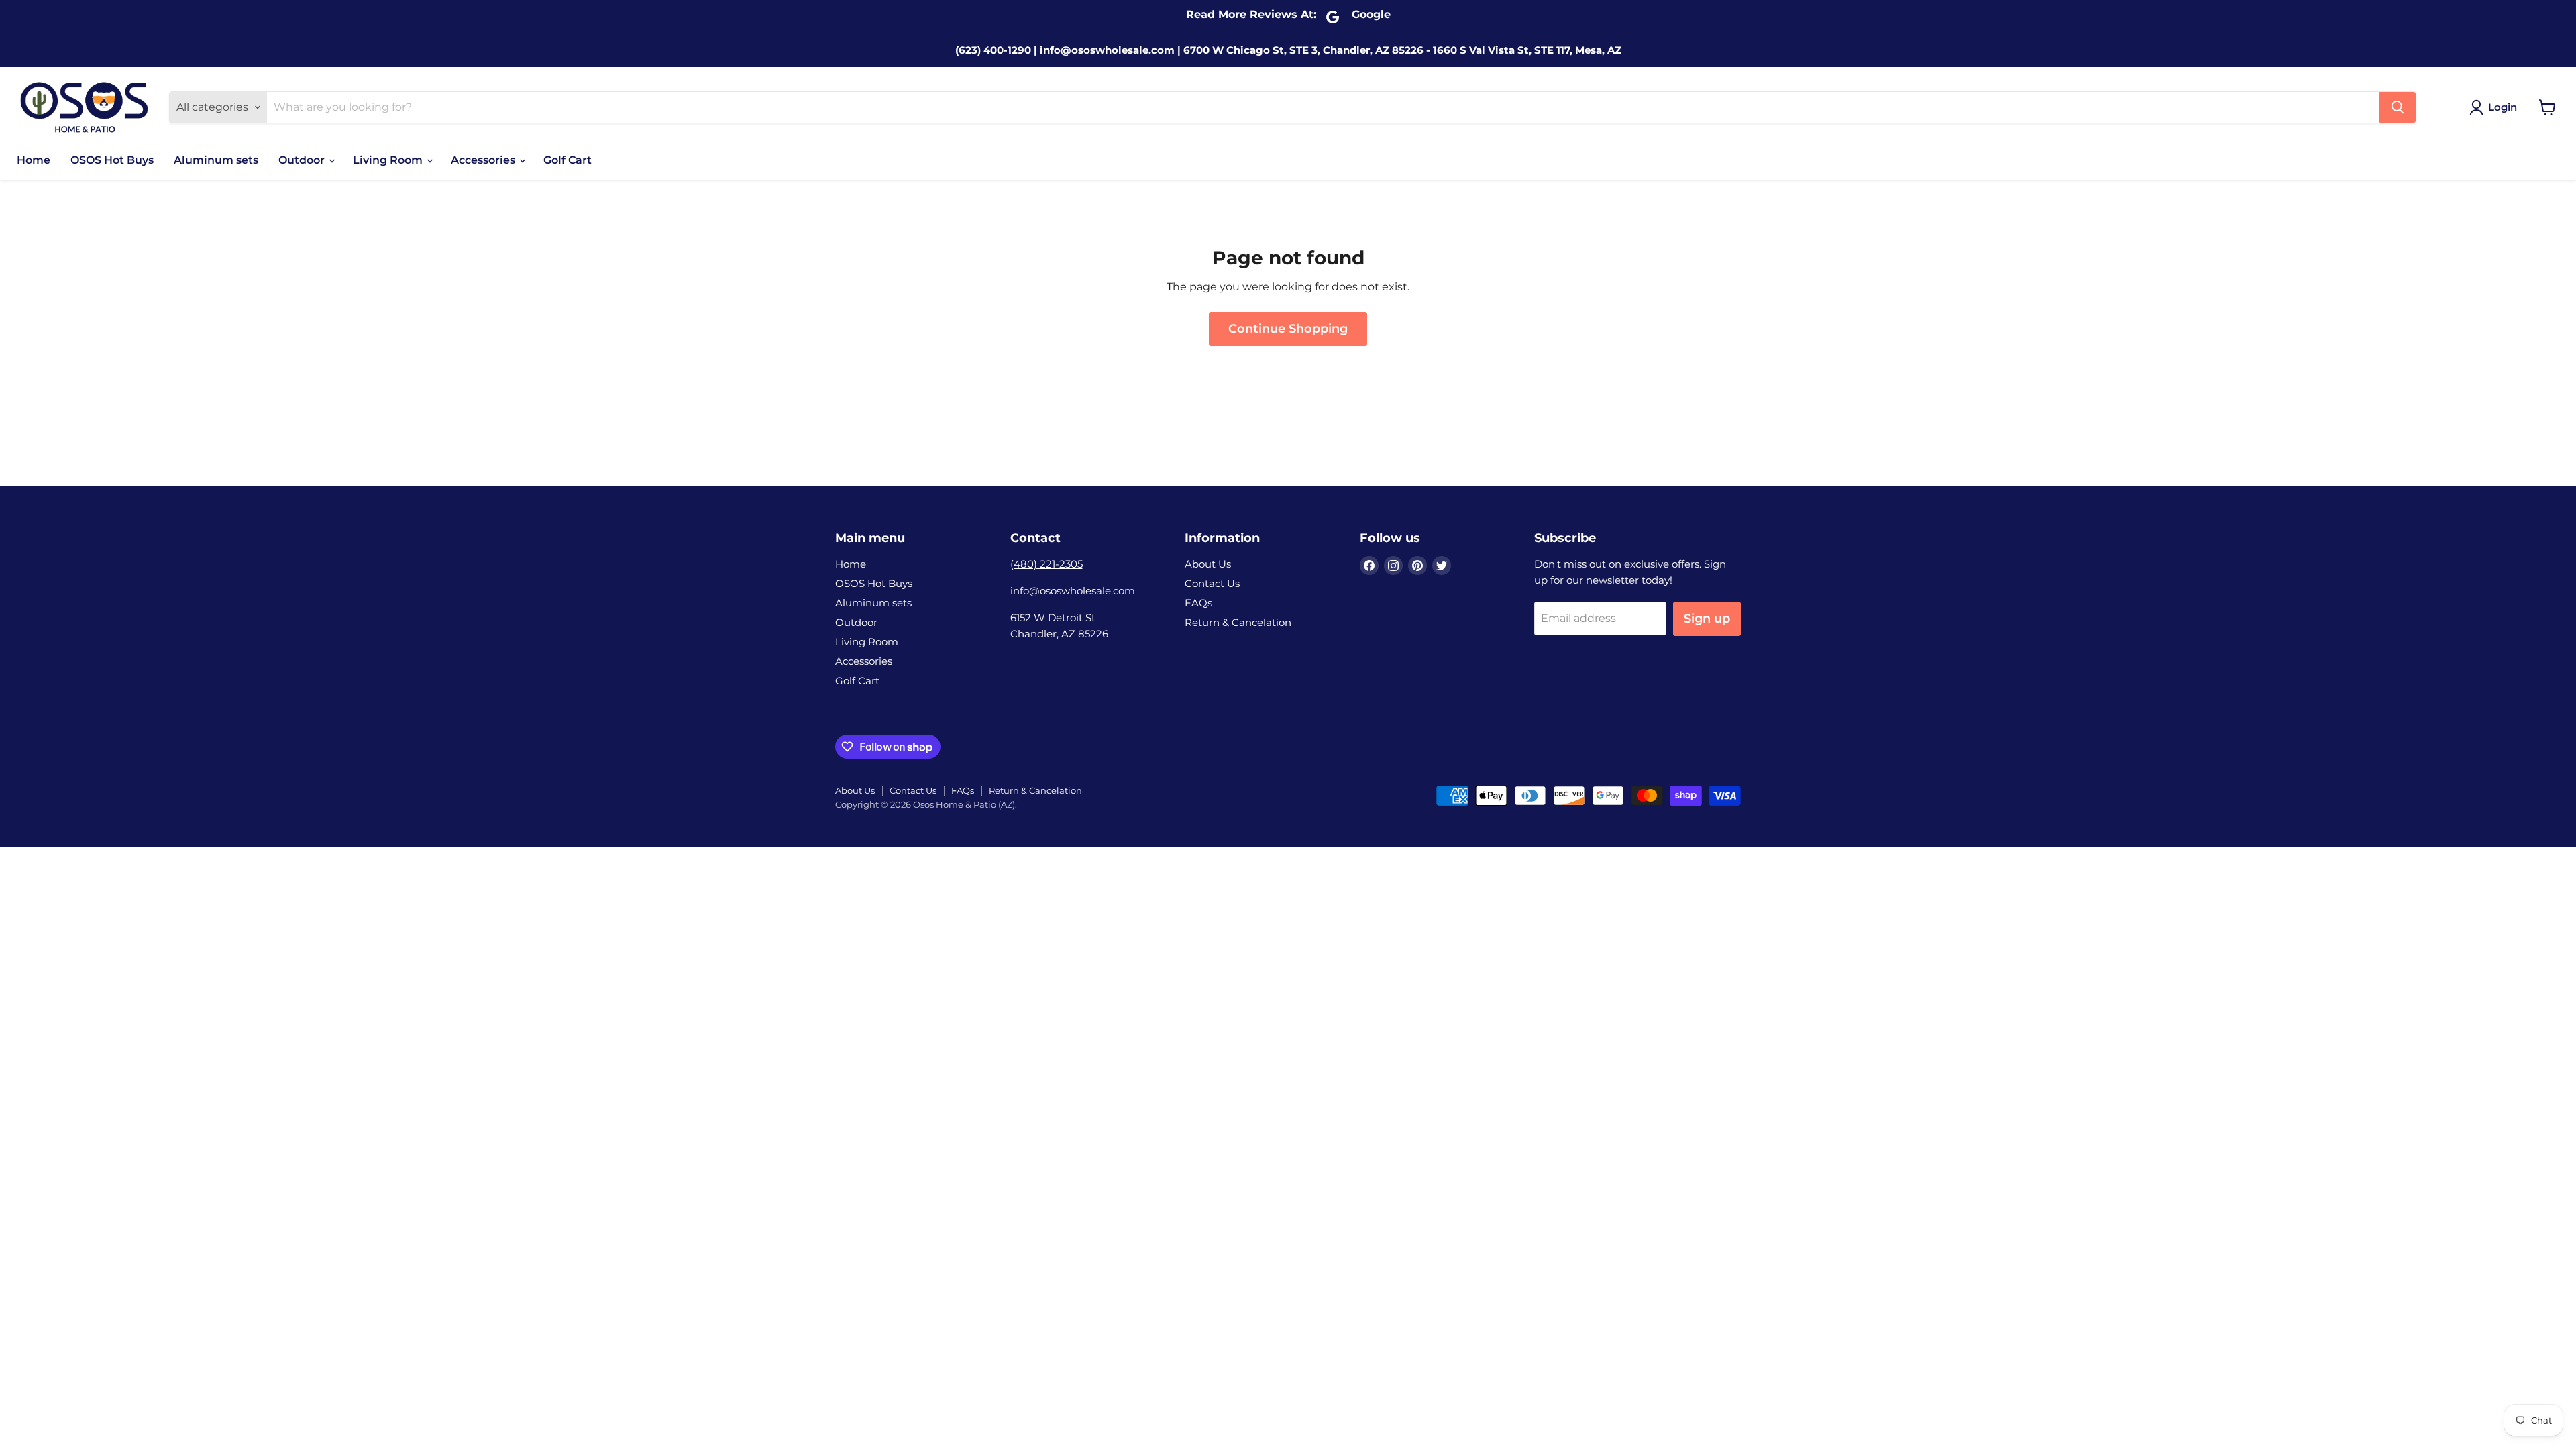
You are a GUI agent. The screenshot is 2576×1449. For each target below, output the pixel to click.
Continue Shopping (1288, 329)
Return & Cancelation (1238, 622)
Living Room (389, 160)
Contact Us (1212, 583)
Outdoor (303, 160)
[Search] (2398, 107)
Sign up (1707, 619)
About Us (1208, 564)
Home (34, 160)
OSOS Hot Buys (112, 160)
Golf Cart (568, 160)
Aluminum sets (216, 160)
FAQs (1198, 603)
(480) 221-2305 (1046, 564)
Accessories (484, 160)
